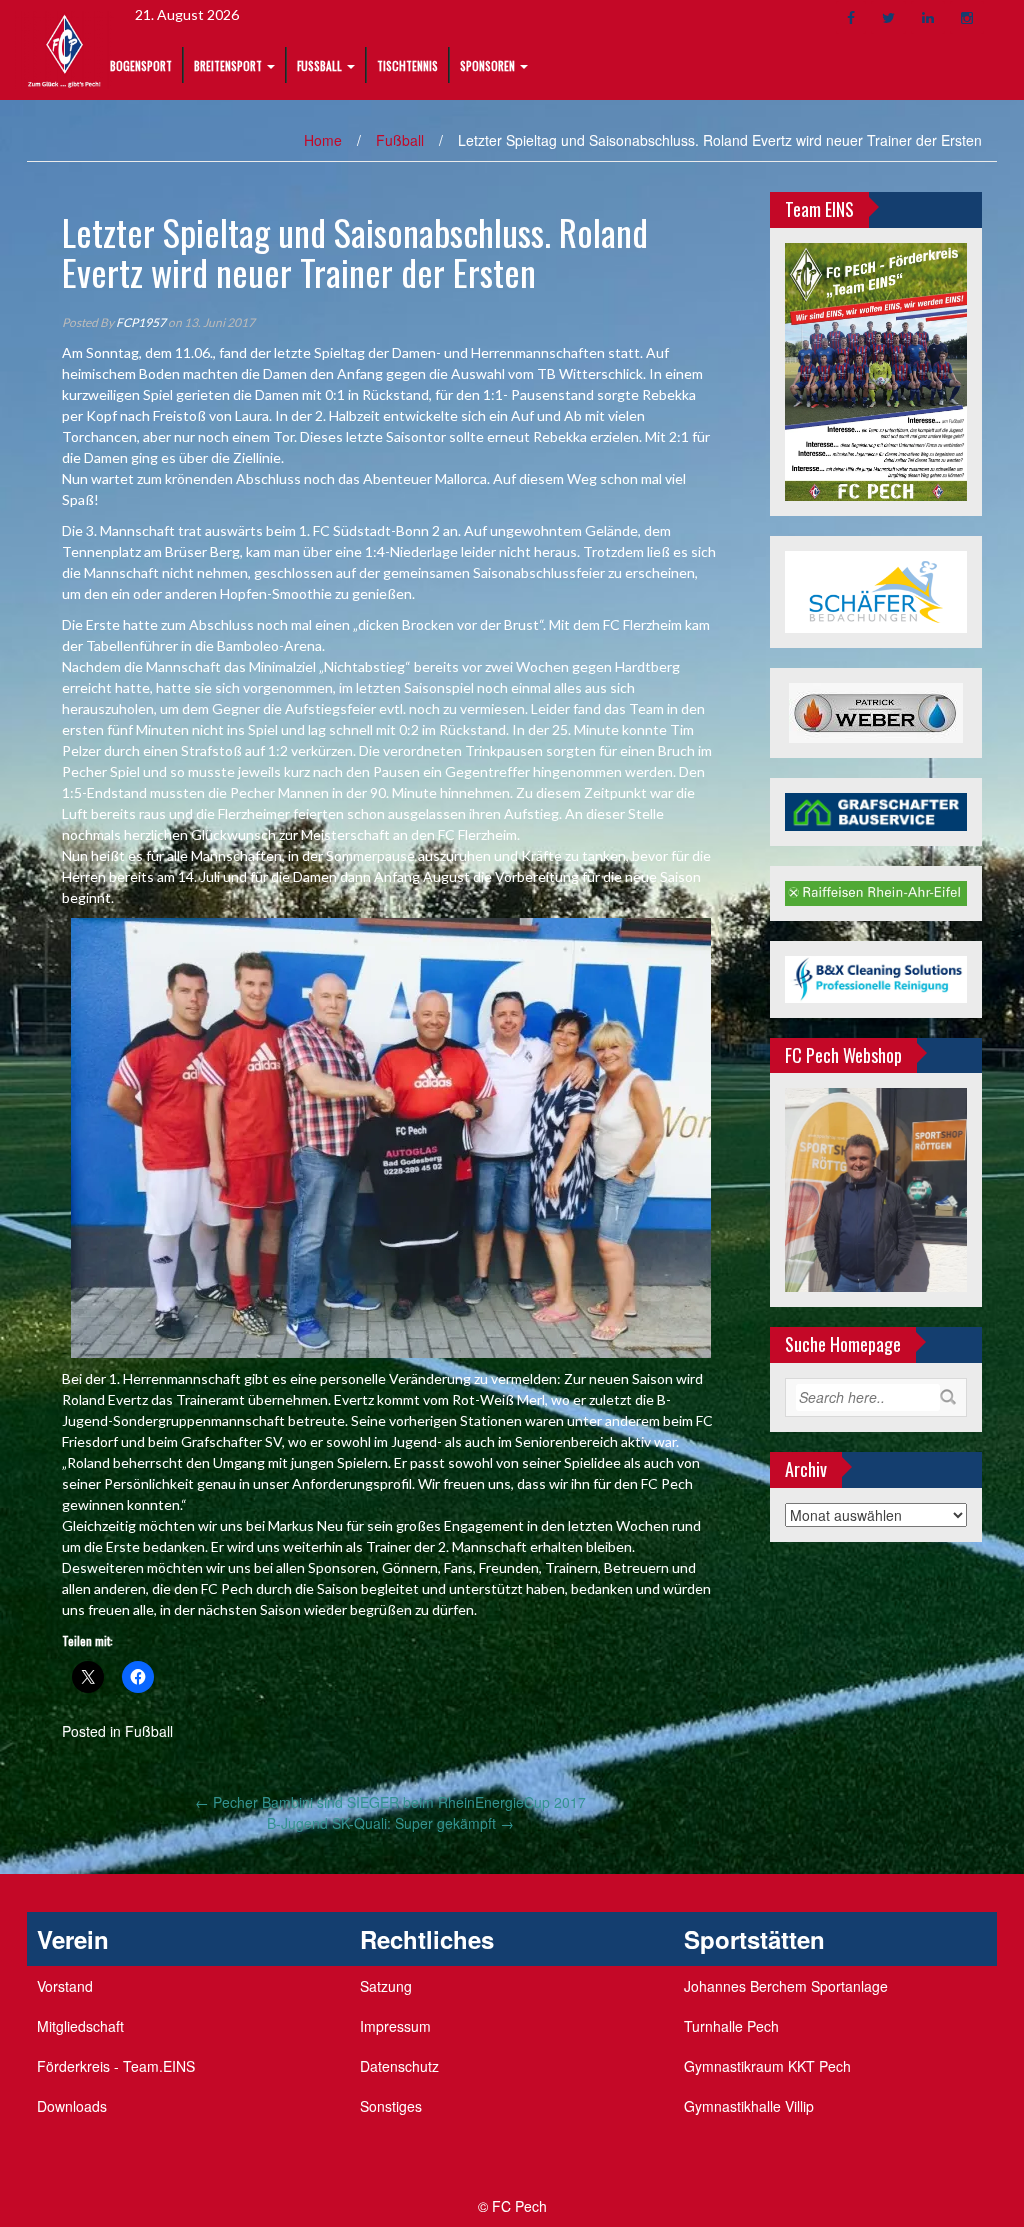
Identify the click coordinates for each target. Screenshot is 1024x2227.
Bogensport (141, 65)
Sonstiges (391, 2106)
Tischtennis (407, 65)
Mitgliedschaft (80, 2026)
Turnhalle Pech (731, 2026)
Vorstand (65, 1986)
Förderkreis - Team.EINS (116, 2066)
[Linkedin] (928, 17)
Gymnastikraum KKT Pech (767, 2066)
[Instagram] (967, 17)
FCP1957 (141, 322)
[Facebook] (851, 17)
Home (323, 140)
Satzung (386, 1986)
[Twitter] (888, 17)
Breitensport (228, 65)
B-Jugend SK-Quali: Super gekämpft (390, 1823)
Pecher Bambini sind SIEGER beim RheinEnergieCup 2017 (390, 1802)
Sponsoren (487, 65)
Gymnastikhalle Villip (749, 2106)
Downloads (72, 2106)
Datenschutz (399, 2066)
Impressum (395, 2026)
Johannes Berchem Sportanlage (786, 1986)
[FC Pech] (64, 48)
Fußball (319, 65)
